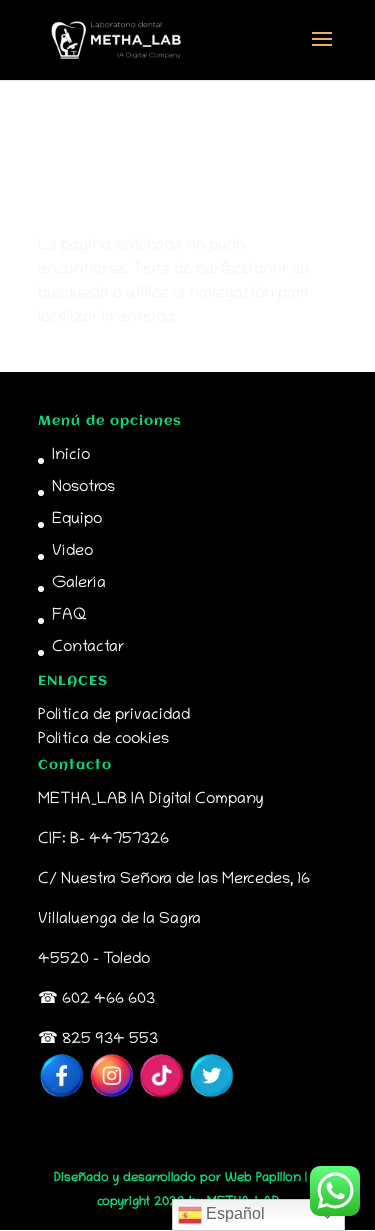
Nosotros (83, 488)
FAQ (69, 616)
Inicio (71, 456)
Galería (79, 584)
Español (233, 1213)
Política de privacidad (114, 716)
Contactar (88, 648)
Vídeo (72, 552)
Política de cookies (103, 740)
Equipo (77, 520)
